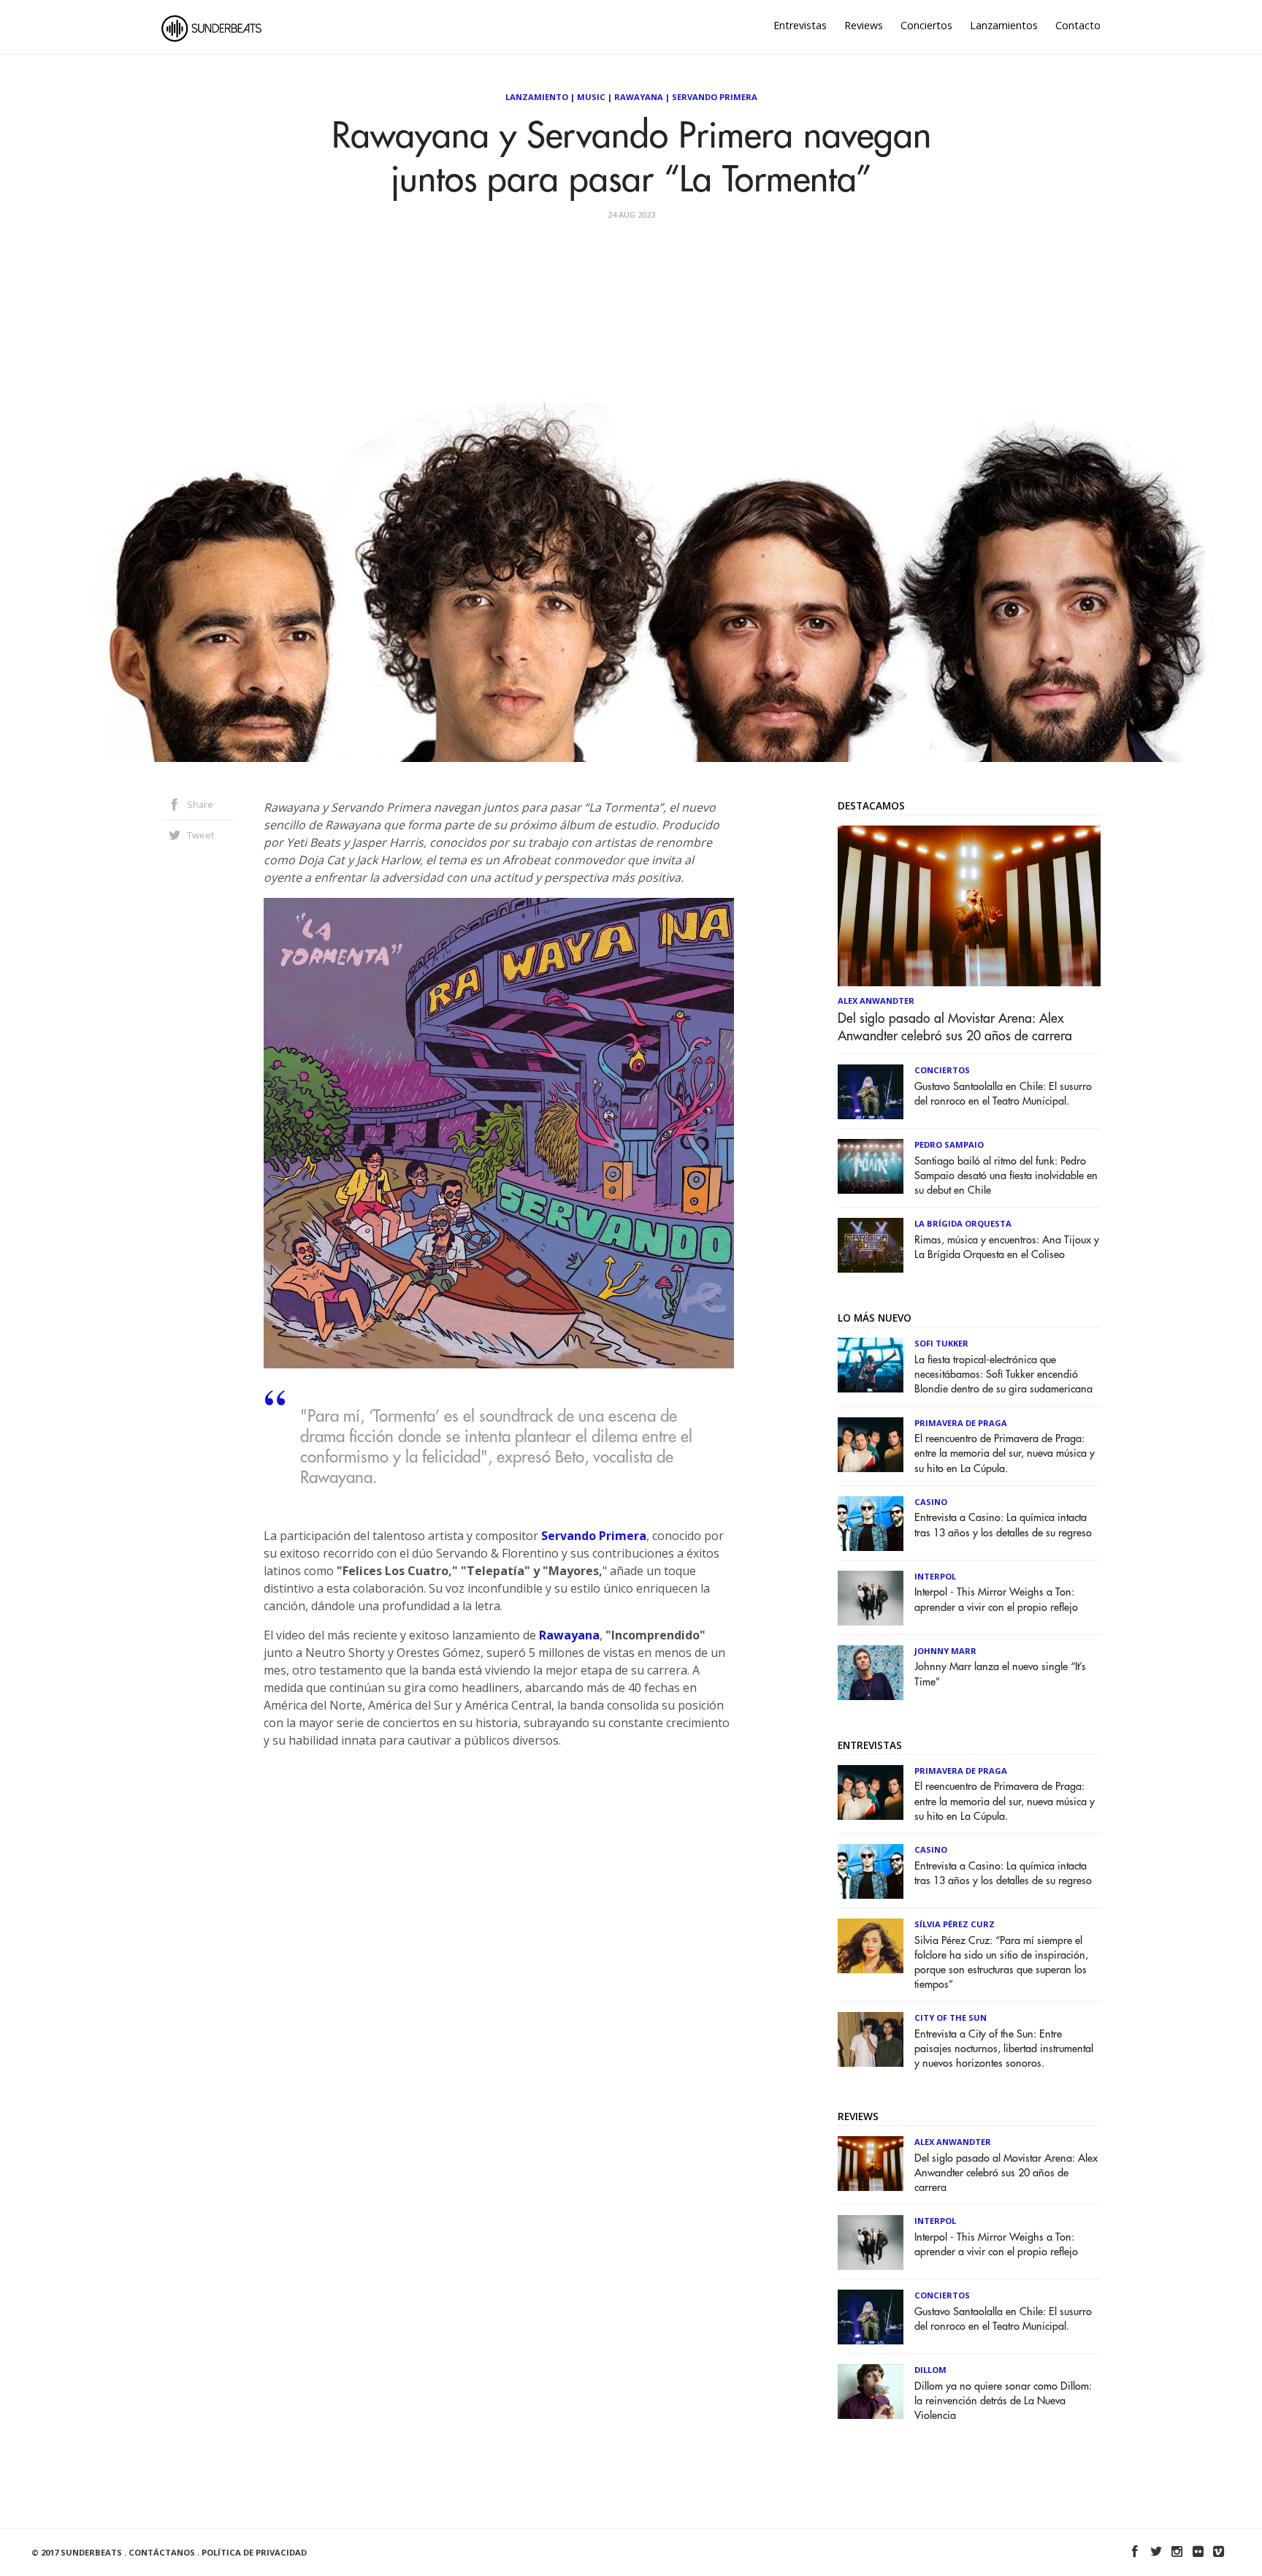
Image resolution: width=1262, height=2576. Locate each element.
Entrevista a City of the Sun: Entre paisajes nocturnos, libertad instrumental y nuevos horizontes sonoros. (1004, 2049)
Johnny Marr (945, 1651)
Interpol (935, 1576)
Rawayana (639, 97)
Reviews (864, 25)
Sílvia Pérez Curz (955, 1924)
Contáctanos (162, 2552)
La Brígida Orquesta (963, 1223)
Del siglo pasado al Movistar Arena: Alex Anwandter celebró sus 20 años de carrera (955, 1027)
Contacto (1078, 25)
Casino (931, 1502)
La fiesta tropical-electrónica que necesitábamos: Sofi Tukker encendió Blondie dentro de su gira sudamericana (1003, 1375)
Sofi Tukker (941, 1343)
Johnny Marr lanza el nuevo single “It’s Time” (1000, 1674)
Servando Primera (715, 97)
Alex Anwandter (876, 1001)
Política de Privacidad (254, 2552)
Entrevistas (800, 25)
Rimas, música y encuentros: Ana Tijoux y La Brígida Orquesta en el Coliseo (1007, 1247)
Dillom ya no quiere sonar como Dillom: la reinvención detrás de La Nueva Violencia (1003, 2401)
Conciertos (926, 25)
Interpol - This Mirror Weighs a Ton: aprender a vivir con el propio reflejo (996, 1600)
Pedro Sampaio (949, 1144)
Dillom (930, 2370)
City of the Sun (951, 2017)
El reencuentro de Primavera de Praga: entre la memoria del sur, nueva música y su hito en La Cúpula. (1005, 1453)
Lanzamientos (1004, 25)
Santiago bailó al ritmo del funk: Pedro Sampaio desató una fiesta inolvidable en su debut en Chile (1006, 1176)
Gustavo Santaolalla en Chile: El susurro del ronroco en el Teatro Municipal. (1003, 1094)
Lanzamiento (537, 97)
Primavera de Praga (961, 1423)
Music (591, 97)
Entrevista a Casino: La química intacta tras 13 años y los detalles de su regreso (1003, 1525)
